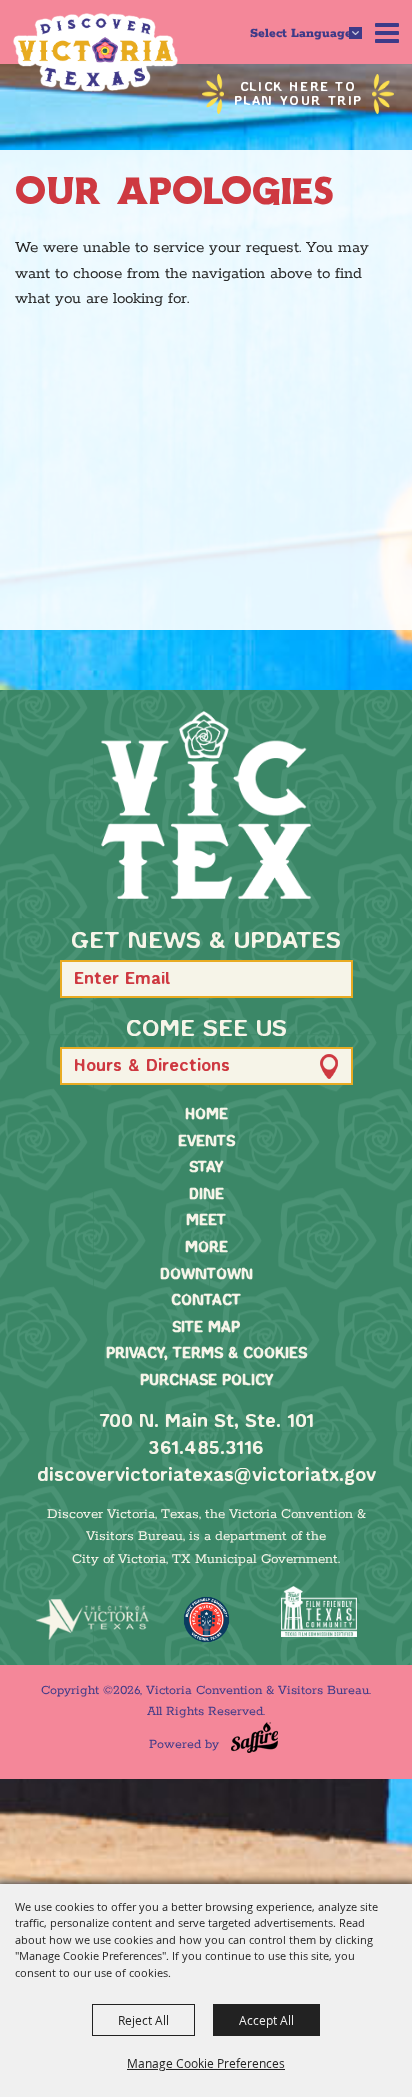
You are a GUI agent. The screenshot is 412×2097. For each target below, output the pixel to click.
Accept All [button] (266, 2020)
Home (206, 1115)
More (206, 1248)
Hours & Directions (152, 1066)
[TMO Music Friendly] (205, 1619)
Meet (206, 1221)
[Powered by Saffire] (254, 1737)
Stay (206, 1168)
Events (206, 1142)
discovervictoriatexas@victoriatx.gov (206, 1476)
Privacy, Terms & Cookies (206, 1354)
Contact (206, 1301)
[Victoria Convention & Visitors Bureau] (95, 52)
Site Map (206, 1328)
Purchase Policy (206, 1381)
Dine (206, 1195)
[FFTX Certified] (319, 1611)
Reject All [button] (143, 2020)
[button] (328, 978)
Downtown (206, 1275)
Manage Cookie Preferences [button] (206, 2063)
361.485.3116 (206, 1449)
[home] (206, 805)
